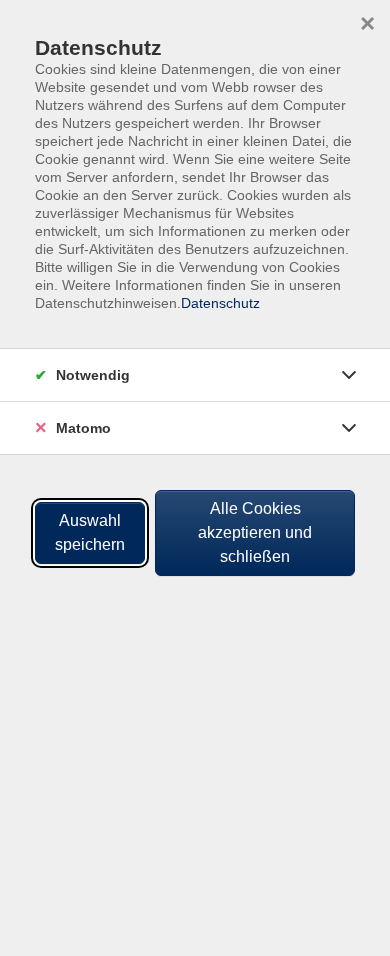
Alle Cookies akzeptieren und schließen (255, 532)
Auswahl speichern (90, 532)
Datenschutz (220, 303)
